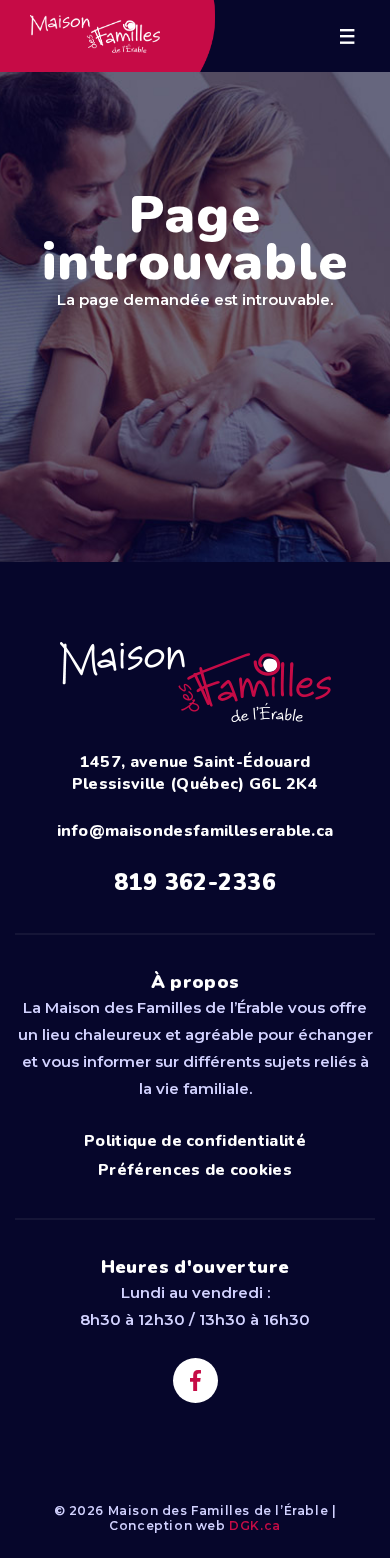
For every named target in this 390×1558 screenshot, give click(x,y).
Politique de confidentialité (195, 1141)
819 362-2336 (195, 882)
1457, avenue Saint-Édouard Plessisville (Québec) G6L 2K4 (195, 773)
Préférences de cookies (195, 1170)
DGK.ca (255, 1525)
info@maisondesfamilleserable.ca (195, 831)
